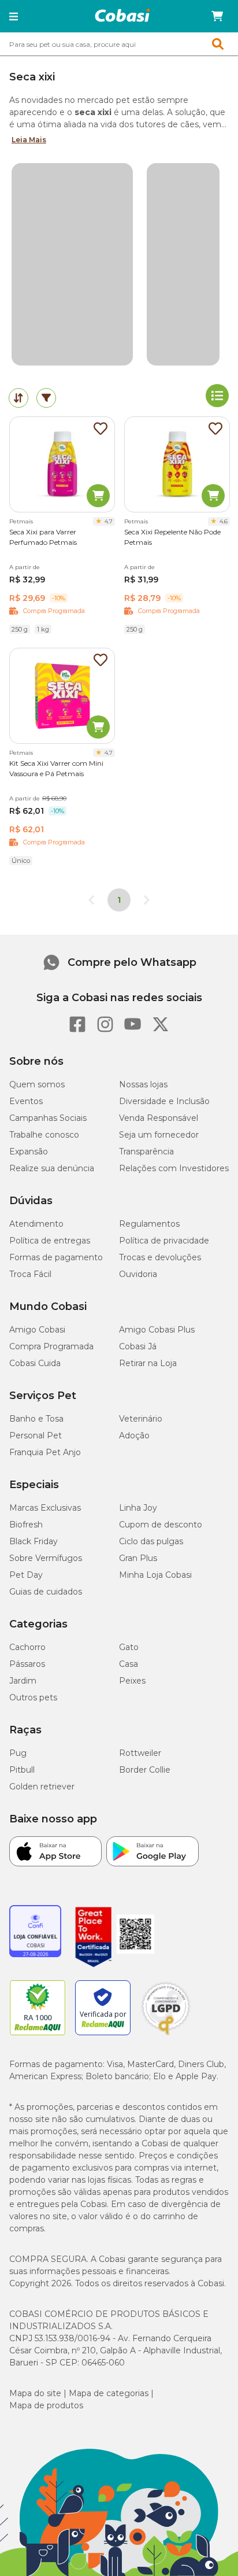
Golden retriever (42, 1787)
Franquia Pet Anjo (45, 1452)
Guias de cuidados (46, 1592)
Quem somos (37, 1084)
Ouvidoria (138, 1274)
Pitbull (22, 1770)
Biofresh (26, 1525)
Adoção (134, 1435)
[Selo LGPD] (166, 2035)
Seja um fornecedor (159, 1135)
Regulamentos (149, 1224)
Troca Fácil (30, 1274)
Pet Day (26, 1575)
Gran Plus (138, 1558)
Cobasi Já (138, 1346)
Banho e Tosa (36, 1419)
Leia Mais (29, 140)
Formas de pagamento (56, 1257)
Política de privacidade (164, 1241)
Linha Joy (138, 1508)
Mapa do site (35, 2393)
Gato (129, 1647)
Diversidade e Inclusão (164, 1101)
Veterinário (141, 1419)
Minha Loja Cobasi (155, 1575)
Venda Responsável (159, 1118)
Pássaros (27, 1664)
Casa (129, 1664)
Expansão (29, 1152)
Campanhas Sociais (48, 1118)
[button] (14, 16)
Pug (18, 1753)
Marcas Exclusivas (45, 1508)
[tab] (18, 398)
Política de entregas (50, 1241)
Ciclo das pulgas (151, 1541)
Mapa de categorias (109, 2393)
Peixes (132, 1681)
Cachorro (27, 1647)
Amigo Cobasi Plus (157, 1330)
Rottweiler (140, 1753)
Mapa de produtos (46, 2405)
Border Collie (145, 1770)
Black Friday (34, 1541)
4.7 (109, 521)
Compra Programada (51, 1346)
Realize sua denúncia (52, 1168)
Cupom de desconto (161, 1525)
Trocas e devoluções (160, 1257)
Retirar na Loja (148, 1363)
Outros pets (33, 1697)
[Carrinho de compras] (217, 16)
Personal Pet (36, 1435)
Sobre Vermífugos (46, 1558)
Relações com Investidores (174, 1168)
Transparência (146, 1152)
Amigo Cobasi (37, 1330)
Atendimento (36, 1224)
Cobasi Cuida (35, 1363)
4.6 (224, 521)
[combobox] (119, 44)
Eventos (26, 1101)
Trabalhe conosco (44, 1135)
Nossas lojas (143, 1084)
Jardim (23, 1681)
